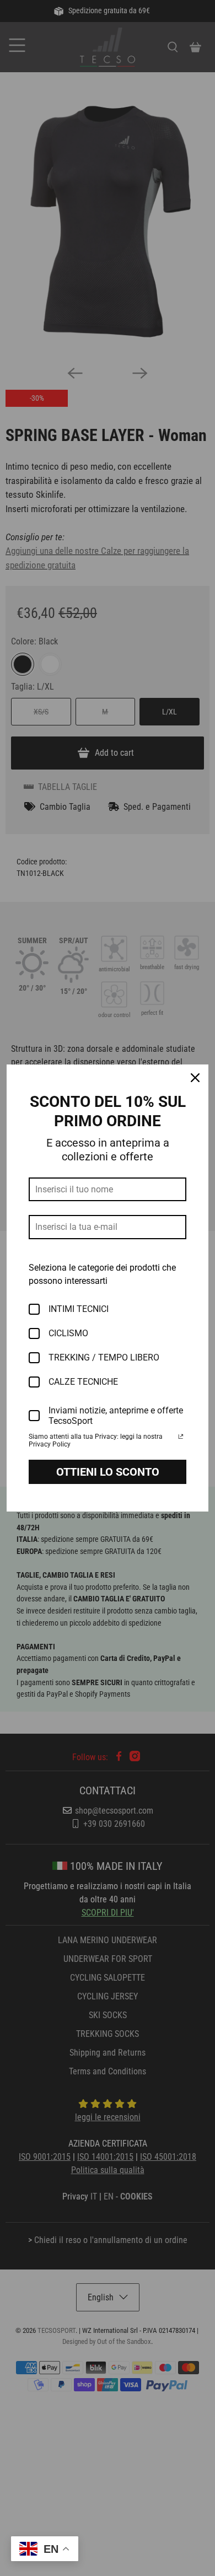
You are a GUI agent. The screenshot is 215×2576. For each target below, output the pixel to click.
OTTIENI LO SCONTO (108, 1472)
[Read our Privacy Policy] (181, 1438)
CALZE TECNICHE (83, 1382)
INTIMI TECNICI (79, 1309)
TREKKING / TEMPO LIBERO (104, 1357)
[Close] (195, 1078)
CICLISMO (68, 1333)
